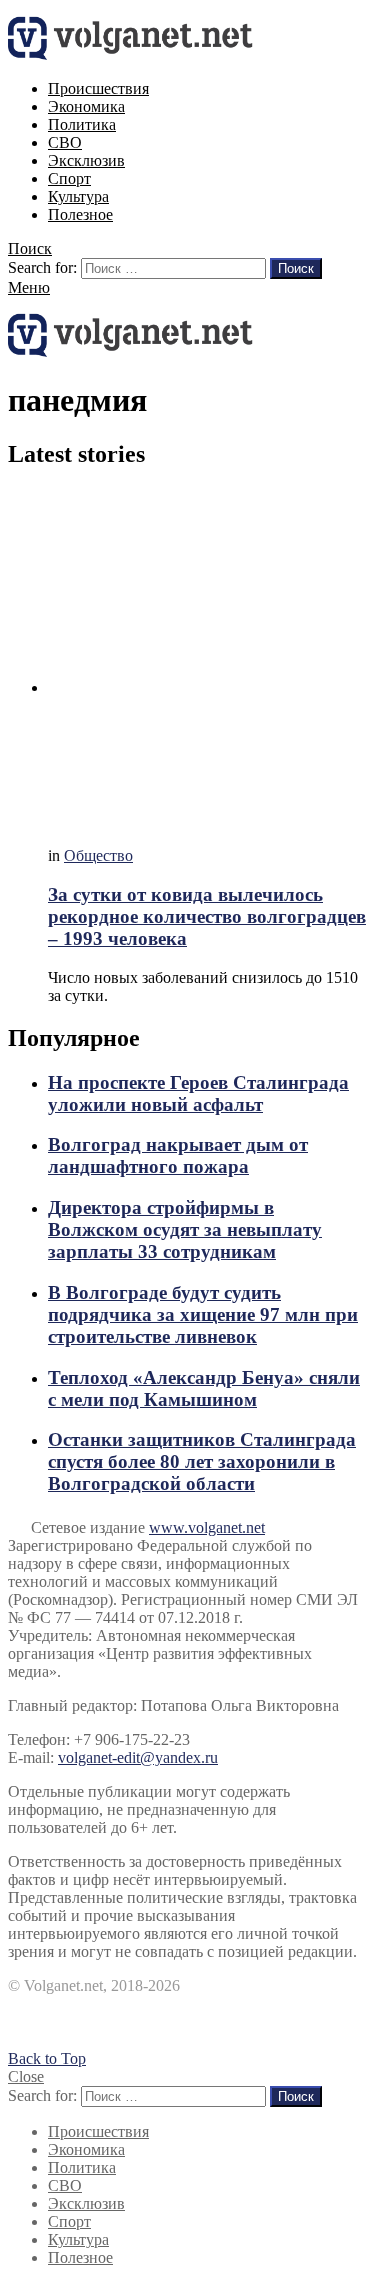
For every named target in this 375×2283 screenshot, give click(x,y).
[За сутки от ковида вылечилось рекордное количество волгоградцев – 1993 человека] (207, 660)
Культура (78, 196)
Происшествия (98, 88)
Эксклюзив (86, 160)
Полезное (80, 214)
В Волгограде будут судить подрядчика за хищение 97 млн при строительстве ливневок (203, 1314)
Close (26, 2076)
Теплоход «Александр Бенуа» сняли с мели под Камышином (204, 1388)
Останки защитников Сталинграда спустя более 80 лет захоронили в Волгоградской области (202, 1461)
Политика (82, 124)
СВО (65, 142)
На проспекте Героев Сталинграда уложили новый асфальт (198, 1093)
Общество (98, 855)
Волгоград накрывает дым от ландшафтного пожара (178, 1155)
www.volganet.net (207, 1527)
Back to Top (47, 2058)
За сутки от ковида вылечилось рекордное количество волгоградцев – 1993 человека (207, 916)
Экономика (86, 106)
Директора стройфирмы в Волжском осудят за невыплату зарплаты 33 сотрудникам (185, 1229)
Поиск (296, 268)
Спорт (69, 178)
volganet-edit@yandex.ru (138, 1757)
